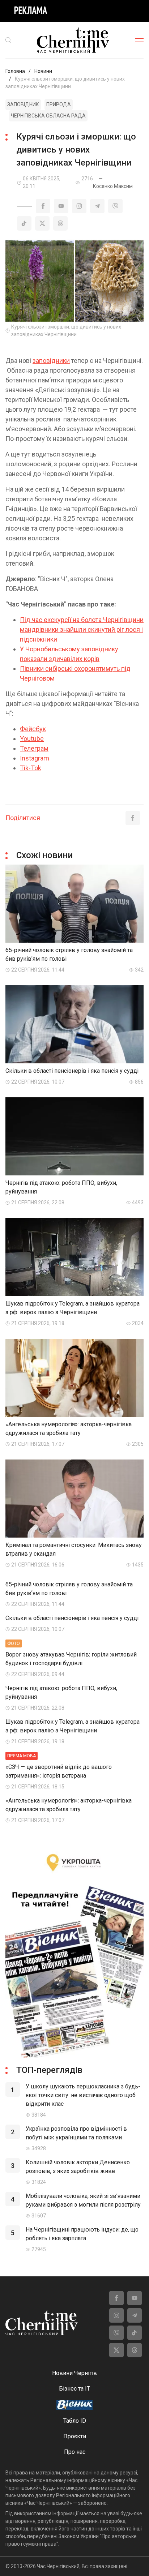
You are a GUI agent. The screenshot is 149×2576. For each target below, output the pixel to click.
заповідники (51, 361)
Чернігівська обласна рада (48, 116)
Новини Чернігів (74, 2373)
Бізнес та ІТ (74, 2389)
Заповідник (23, 104)
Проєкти (75, 2436)
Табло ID (75, 2421)
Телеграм (34, 748)
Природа (59, 104)
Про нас (75, 2452)
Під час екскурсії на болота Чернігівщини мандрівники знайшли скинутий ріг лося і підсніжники (82, 629)
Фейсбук (33, 729)
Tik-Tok (31, 768)
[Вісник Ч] (74, 2405)
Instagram (35, 758)
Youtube (32, 739)
